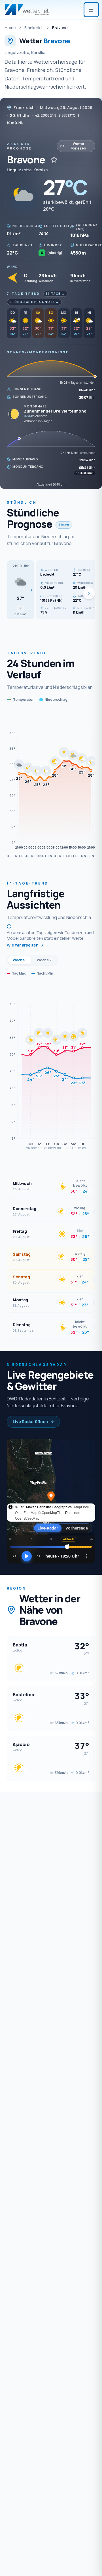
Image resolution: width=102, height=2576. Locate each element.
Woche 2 (44, 960)
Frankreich (34, 28)
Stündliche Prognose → (34, 302)
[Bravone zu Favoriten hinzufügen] (54, 160)
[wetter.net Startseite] (27, 10)
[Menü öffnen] (91, 10)
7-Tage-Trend (23, 293)
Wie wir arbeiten (23, 945)
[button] (20, 590)
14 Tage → (55, 294)
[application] (51, 781)
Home (10, 28)
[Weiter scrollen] (89, 593)
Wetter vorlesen (79, 146)
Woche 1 (20, 960)
